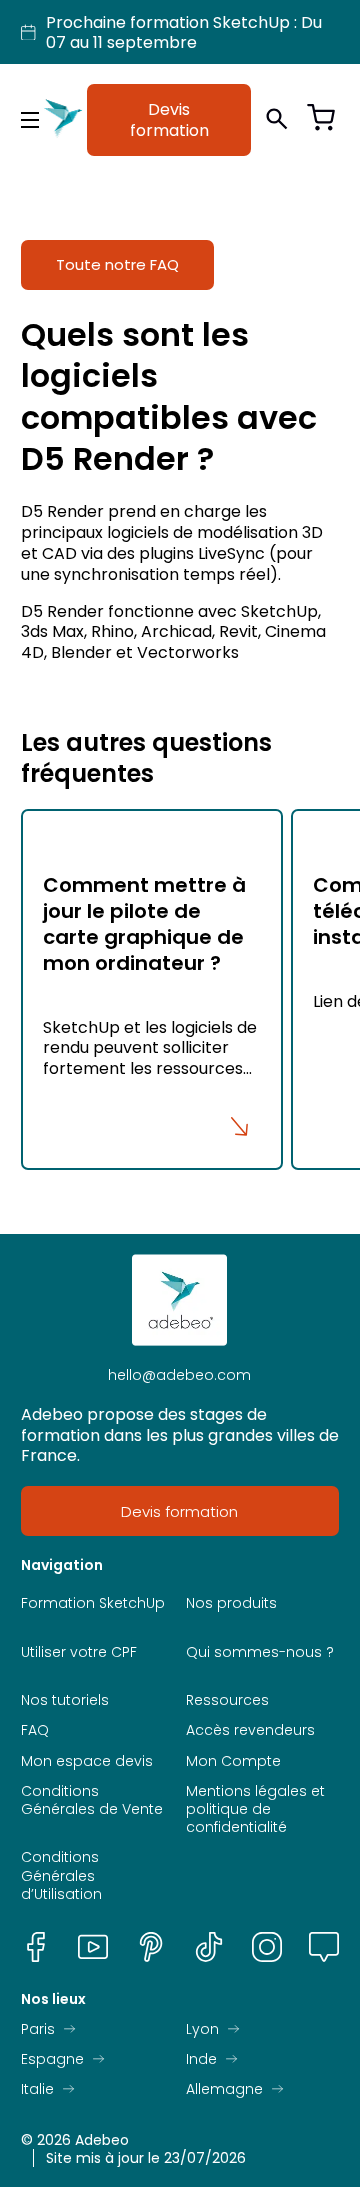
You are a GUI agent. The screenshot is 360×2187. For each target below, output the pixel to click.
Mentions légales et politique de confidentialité (255, 1809)
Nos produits (231, 1603)
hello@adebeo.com (179, 1375)
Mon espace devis (87, 1761)
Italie (37, 2089)
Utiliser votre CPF (79, 1652)
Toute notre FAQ (117, 264)
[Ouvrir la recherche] (277, 120)
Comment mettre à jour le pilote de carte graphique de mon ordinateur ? (144, 924)
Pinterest (151, 1946)
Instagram (267, 1946)
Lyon (202, 2029)
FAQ (35, 1730)
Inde (201, 2059)
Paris (38, 2029)
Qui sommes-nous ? (260, 1652)
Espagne (52, 2059)
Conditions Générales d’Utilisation (61, 1875)
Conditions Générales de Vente (92, 1800)
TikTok (209, 1946)
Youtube (93, 1946)
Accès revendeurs (250, 1730)
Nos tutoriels (65, 1700)
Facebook (36, 1946)
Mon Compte (233, 1761)
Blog (324, 1946)
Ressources (227, 1700)
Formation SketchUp (93, 1603)
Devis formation (169, 119)
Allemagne (224, 2089)
